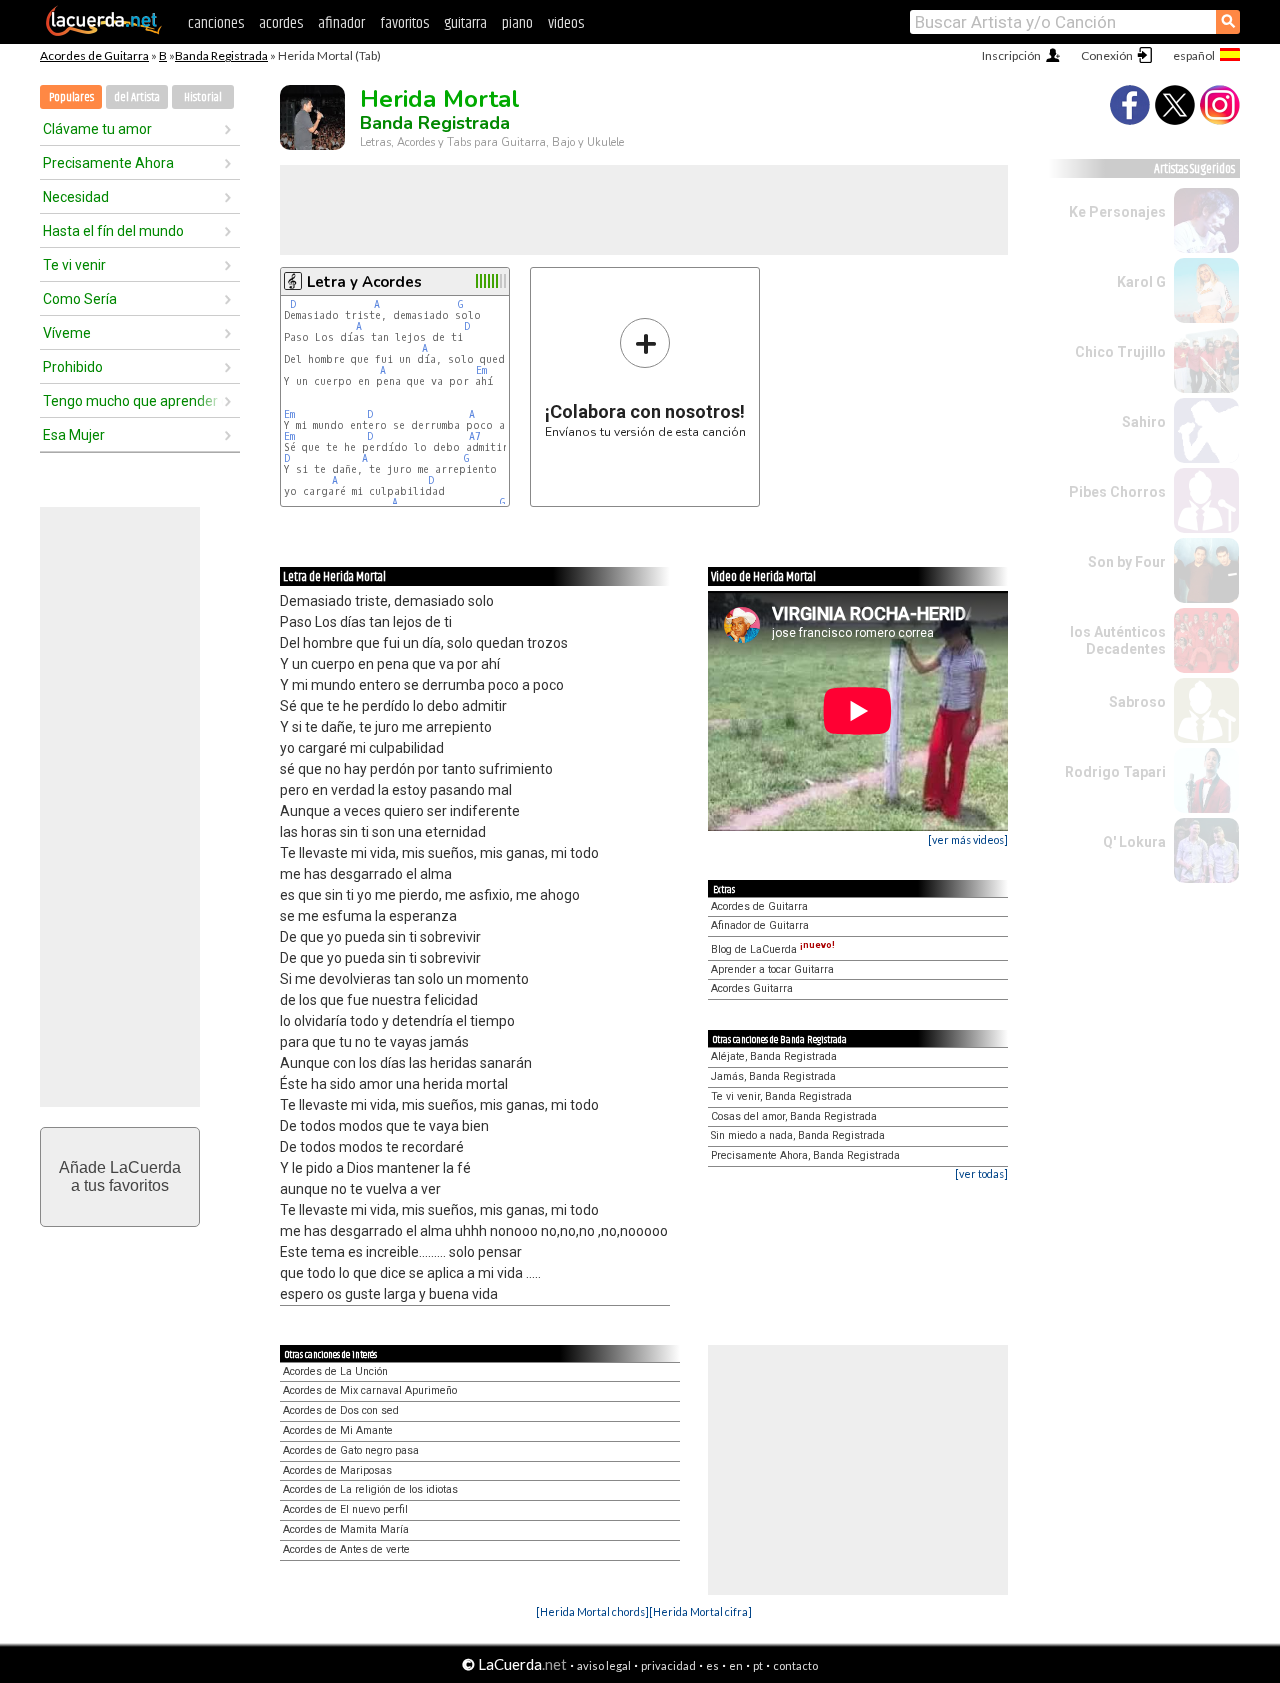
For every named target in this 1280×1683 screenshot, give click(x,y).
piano (517, 23)
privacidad (668, 1665)
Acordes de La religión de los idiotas (370, 1489)
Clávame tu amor (97, 129)
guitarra (465, 23)
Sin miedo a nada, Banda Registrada (798, 1135)
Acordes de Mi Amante (338, 1430)
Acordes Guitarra (752, 988)
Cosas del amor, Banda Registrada (794, 1116)
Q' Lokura (1134, 842)
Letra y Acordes (364, 282)
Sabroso (1137, 702)
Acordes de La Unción (335, 1371)
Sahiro (1144, 422)
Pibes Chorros (1117, 492)
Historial (203, 97)
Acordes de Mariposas (337, 1470)
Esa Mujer (74, 435)
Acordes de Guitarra (94, 55)
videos (566, 23)
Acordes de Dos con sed (341, 1410)
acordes (281, 23)
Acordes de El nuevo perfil (345, 1509)
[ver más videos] (968, 839)
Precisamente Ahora (108, 163)
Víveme (67, 333)
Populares (71, 97)
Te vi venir (74, 265)
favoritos (404, 23)
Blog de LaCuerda (773, 949)
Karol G (1141, 282)
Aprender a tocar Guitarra (772, 969)
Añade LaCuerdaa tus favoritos (120, 1176)
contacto (795, 1665)
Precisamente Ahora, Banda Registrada (805, 1155)
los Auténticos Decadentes (1118, 640)
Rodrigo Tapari (1115, 772)
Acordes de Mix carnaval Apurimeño (370, 1390)
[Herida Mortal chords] (592, 1611)
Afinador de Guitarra (760, 925)
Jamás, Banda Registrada (773, 1076)
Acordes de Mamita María (346, 1529)
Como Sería (80, 299)
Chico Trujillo (1120, 352)
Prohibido (73, 367)
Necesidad (76, 197)
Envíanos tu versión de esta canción (645, 377)
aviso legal (604, 1665)
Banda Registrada (221, 55)
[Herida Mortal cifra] (700, 1611)
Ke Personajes (1117, 212)
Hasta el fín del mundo (113, 231)
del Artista (137, 97)
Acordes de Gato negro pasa (351, 1450)
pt (758, 1665)
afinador (341, 23)
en (736, 1665)
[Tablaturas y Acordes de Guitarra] (104, 32)
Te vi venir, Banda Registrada (781, 1096)
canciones (216, 23)
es (712, 1665)
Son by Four (1127, 562)
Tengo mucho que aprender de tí (133, 401)
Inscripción (1011, 55)
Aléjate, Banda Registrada (774, 1056)
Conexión (1107, 55)
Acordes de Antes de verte (346, 1549)
